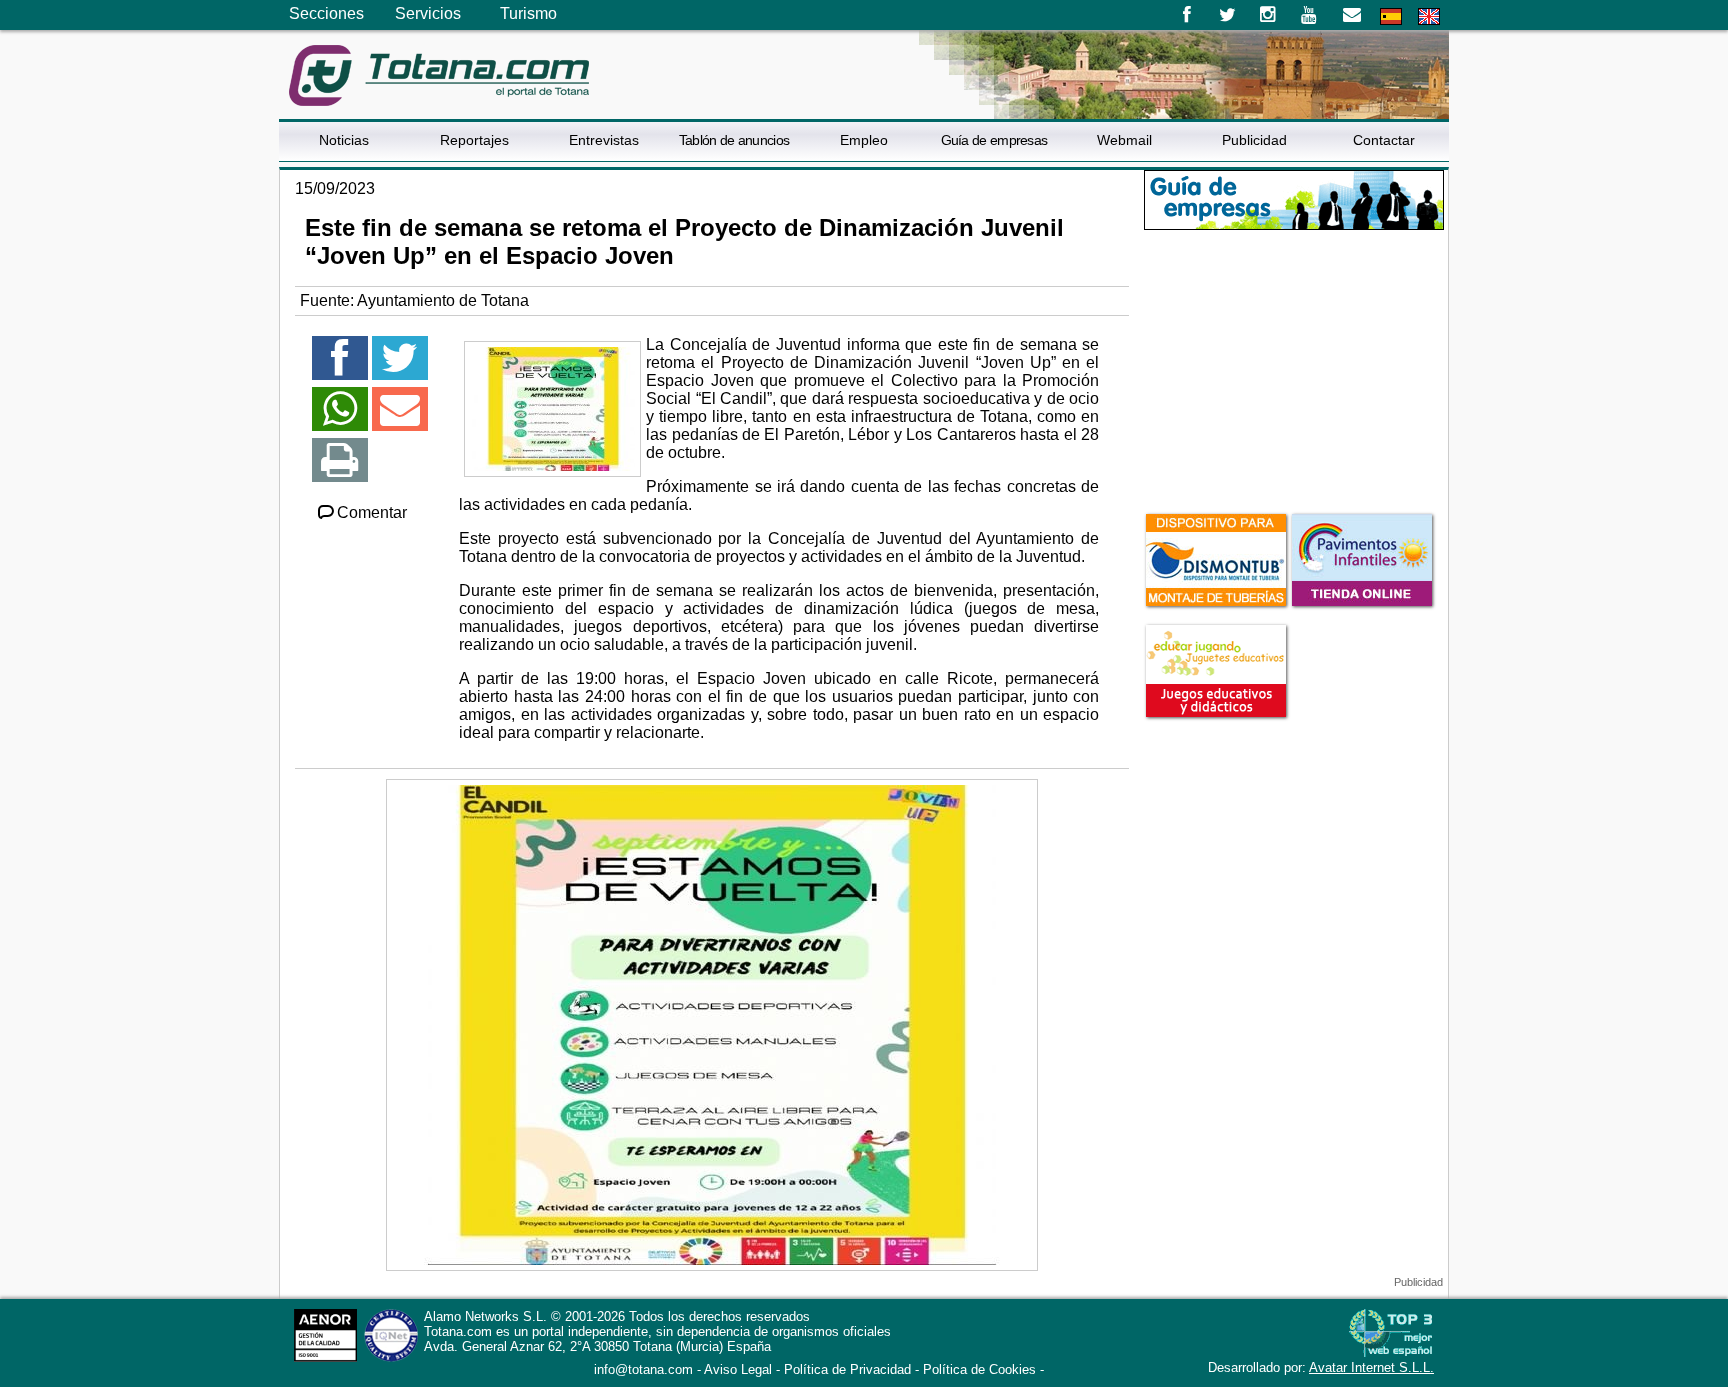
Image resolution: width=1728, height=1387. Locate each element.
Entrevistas (604, 140)
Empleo (864, 140)
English (1429, 16)
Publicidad (1254, 140)
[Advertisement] (1294, 369)
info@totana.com (643, 1369)
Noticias (344, 140)
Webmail (1124, 140)
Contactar (1384, 140)
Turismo (528, 13)
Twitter (1227, 15)
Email (1351, 15)
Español (1391, 16)
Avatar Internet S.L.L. (1371, 1367)
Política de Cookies (979, 1369)
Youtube (1310, 15)
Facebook (1186, 15)
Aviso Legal (738, 1369)
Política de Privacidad (847, 1369)
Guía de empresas (994, 140)
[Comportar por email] (400, 417)
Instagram (1268, 15)
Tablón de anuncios (734, 140)
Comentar (372, 512)
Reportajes (474, 140)
